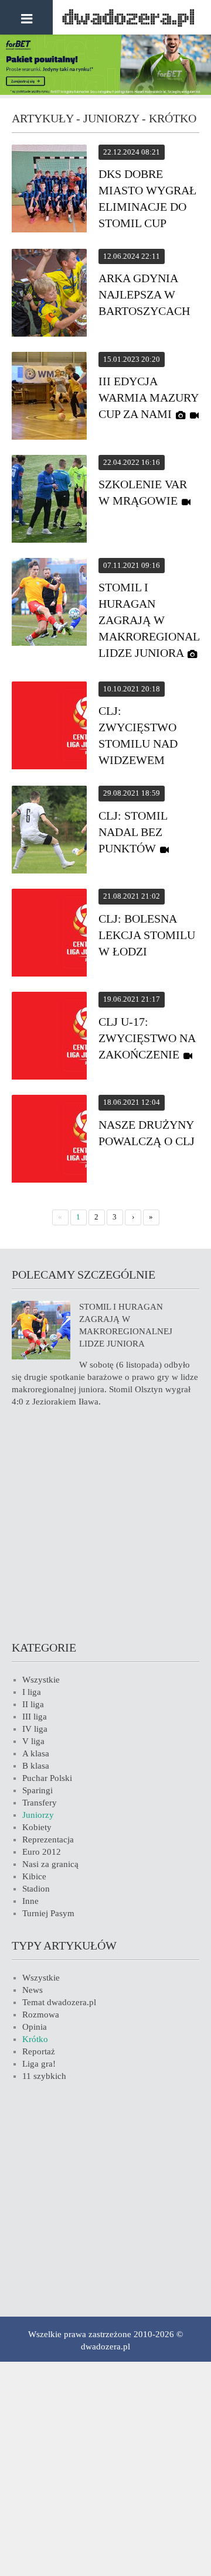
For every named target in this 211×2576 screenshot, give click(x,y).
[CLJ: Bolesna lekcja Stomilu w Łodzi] (49, 934)
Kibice (34, 1876)
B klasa (36, 1766)
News (33, 1990)
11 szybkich (44, 2076)
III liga (35, 1717)
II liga (33, 1704)
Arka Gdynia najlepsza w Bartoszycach (144, 294)
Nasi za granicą (50, 1864)
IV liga (35, 1729)
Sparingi (38, 1790)
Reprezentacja (48, 1839)
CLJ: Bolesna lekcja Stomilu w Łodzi (147, 935)
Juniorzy (38, 1815)
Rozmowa (41, 2015)
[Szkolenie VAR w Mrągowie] (49, 501)
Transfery (40, 1803)
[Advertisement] (105, 1522)
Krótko (35, 2039)
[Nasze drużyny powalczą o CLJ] (49, 1140)
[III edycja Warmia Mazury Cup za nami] (49, 398)
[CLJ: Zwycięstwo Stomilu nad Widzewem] (49, 727)
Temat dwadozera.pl (59, 2002)
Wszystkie (41, 1680)
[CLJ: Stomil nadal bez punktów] (49, 831)
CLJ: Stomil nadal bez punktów (133, 832)
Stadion (36, 1889)
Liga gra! (39, 2064)
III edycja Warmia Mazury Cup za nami (148, 398)
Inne (30, 1901)
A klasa (36, 1753)
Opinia (35, 2027)
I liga (32, 1692)
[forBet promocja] (105, 92)
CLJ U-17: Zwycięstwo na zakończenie (147, 1038)
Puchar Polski (47, 1778)
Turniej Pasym (48, 1913)
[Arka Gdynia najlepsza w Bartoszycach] (49, 294)
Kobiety (37, 1827)
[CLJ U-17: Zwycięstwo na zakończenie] (49, 1037)
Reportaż (39, 2051)
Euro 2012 (42, 1852)
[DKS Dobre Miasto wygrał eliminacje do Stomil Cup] (49, 190)
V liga (33, 1741)
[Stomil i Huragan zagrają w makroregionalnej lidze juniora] (49, 604)
